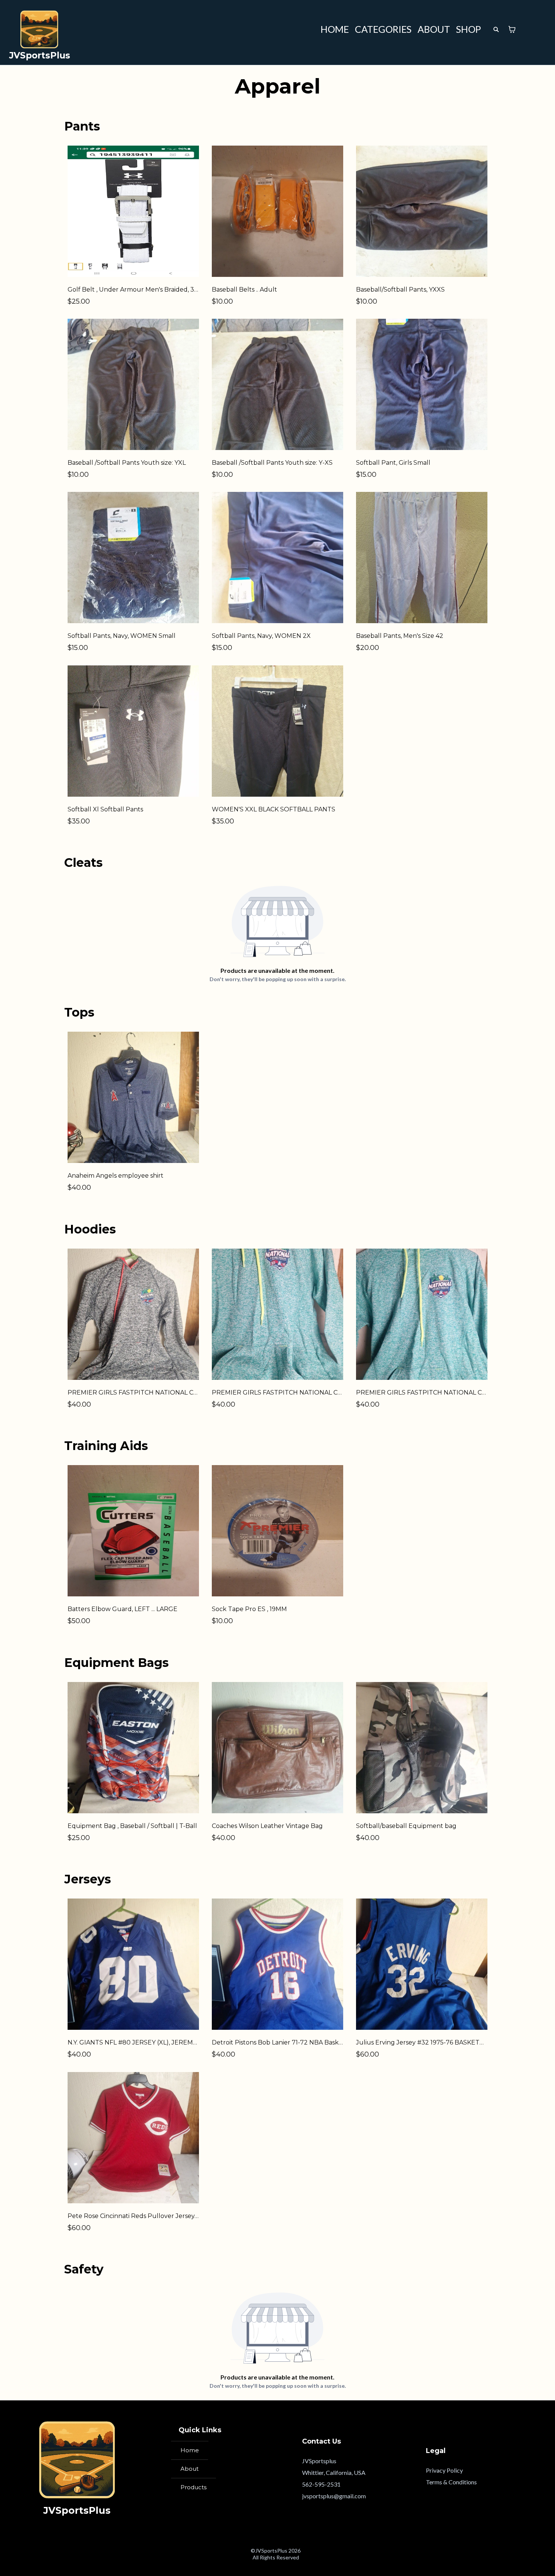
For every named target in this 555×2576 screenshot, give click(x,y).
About (434, 29)
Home (335, 29)
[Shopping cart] (512, 29)
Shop (469, 29)
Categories (383, 29)
